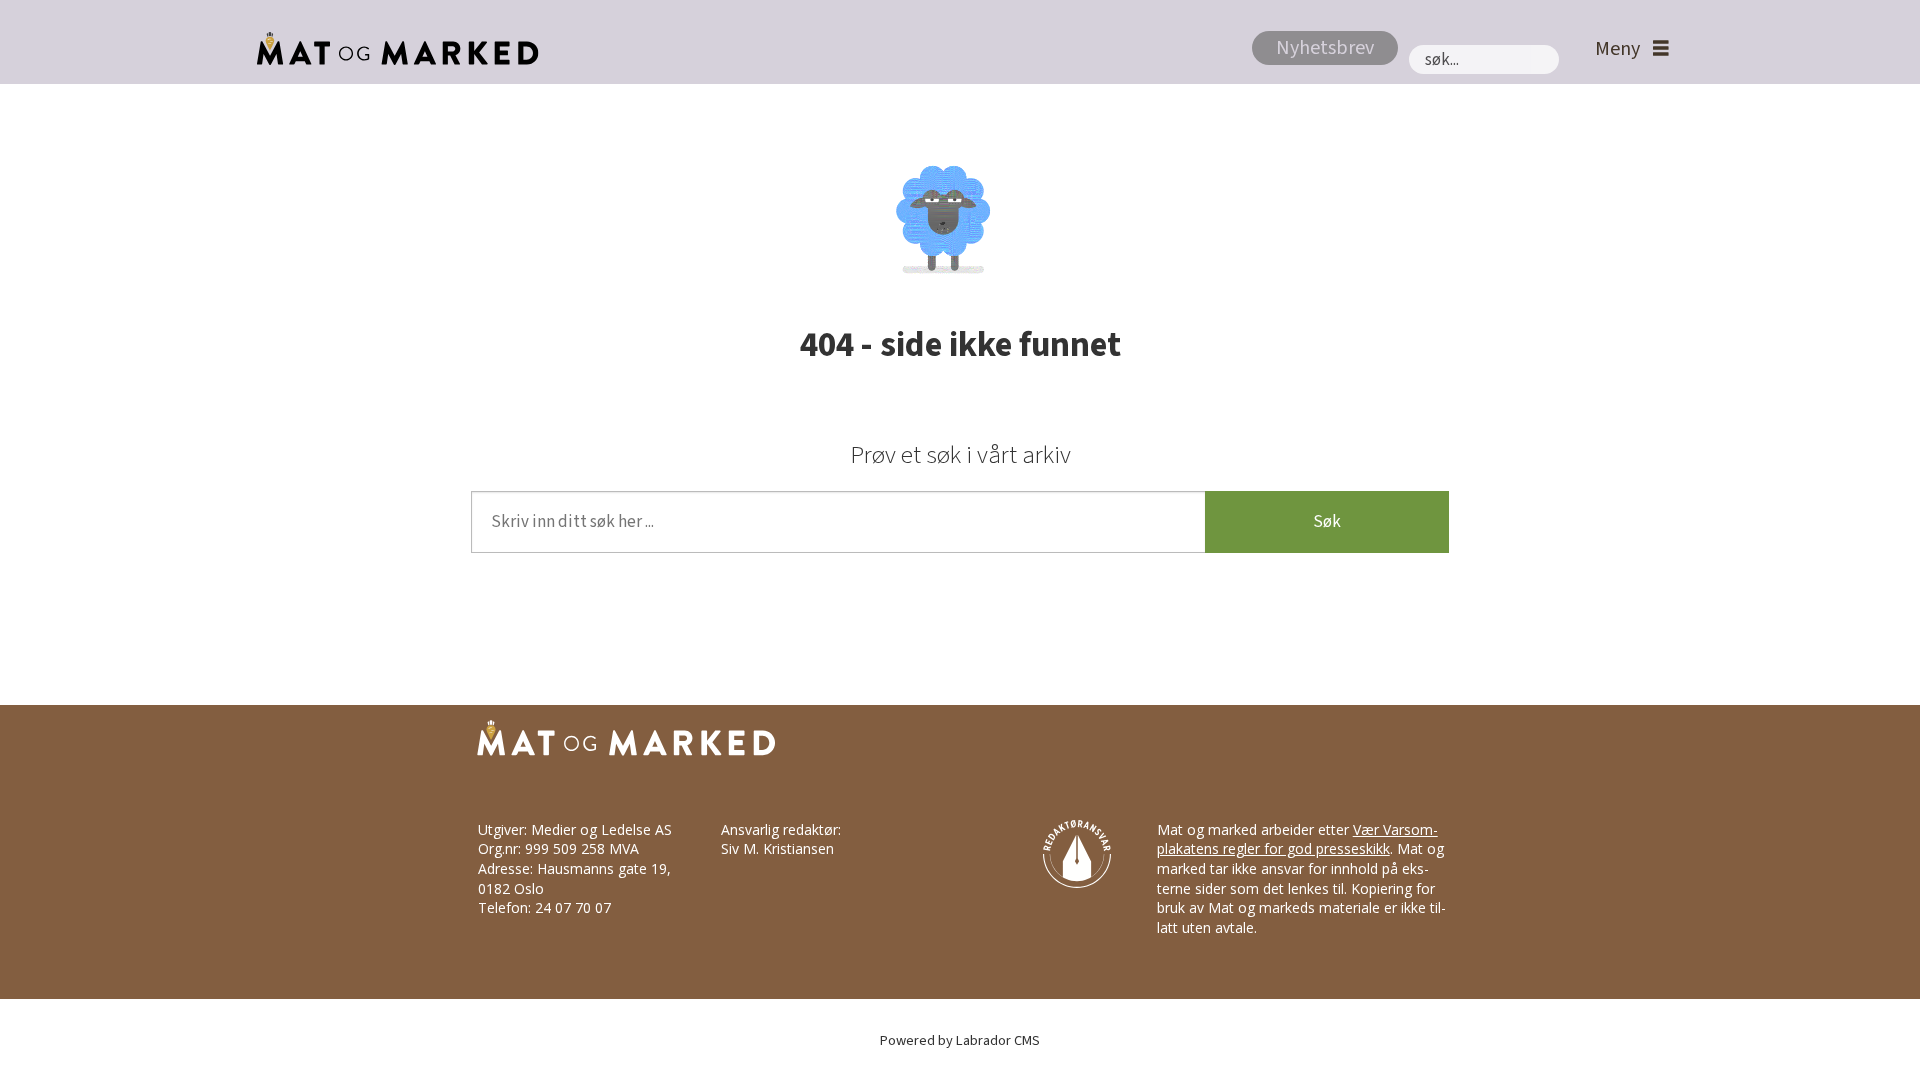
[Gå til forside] (392, 49)
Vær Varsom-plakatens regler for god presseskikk (1297, 839)
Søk (1327, 522)
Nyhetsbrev (1325, 48)
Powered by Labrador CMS (960, 1040)
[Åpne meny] (1627, 49)
